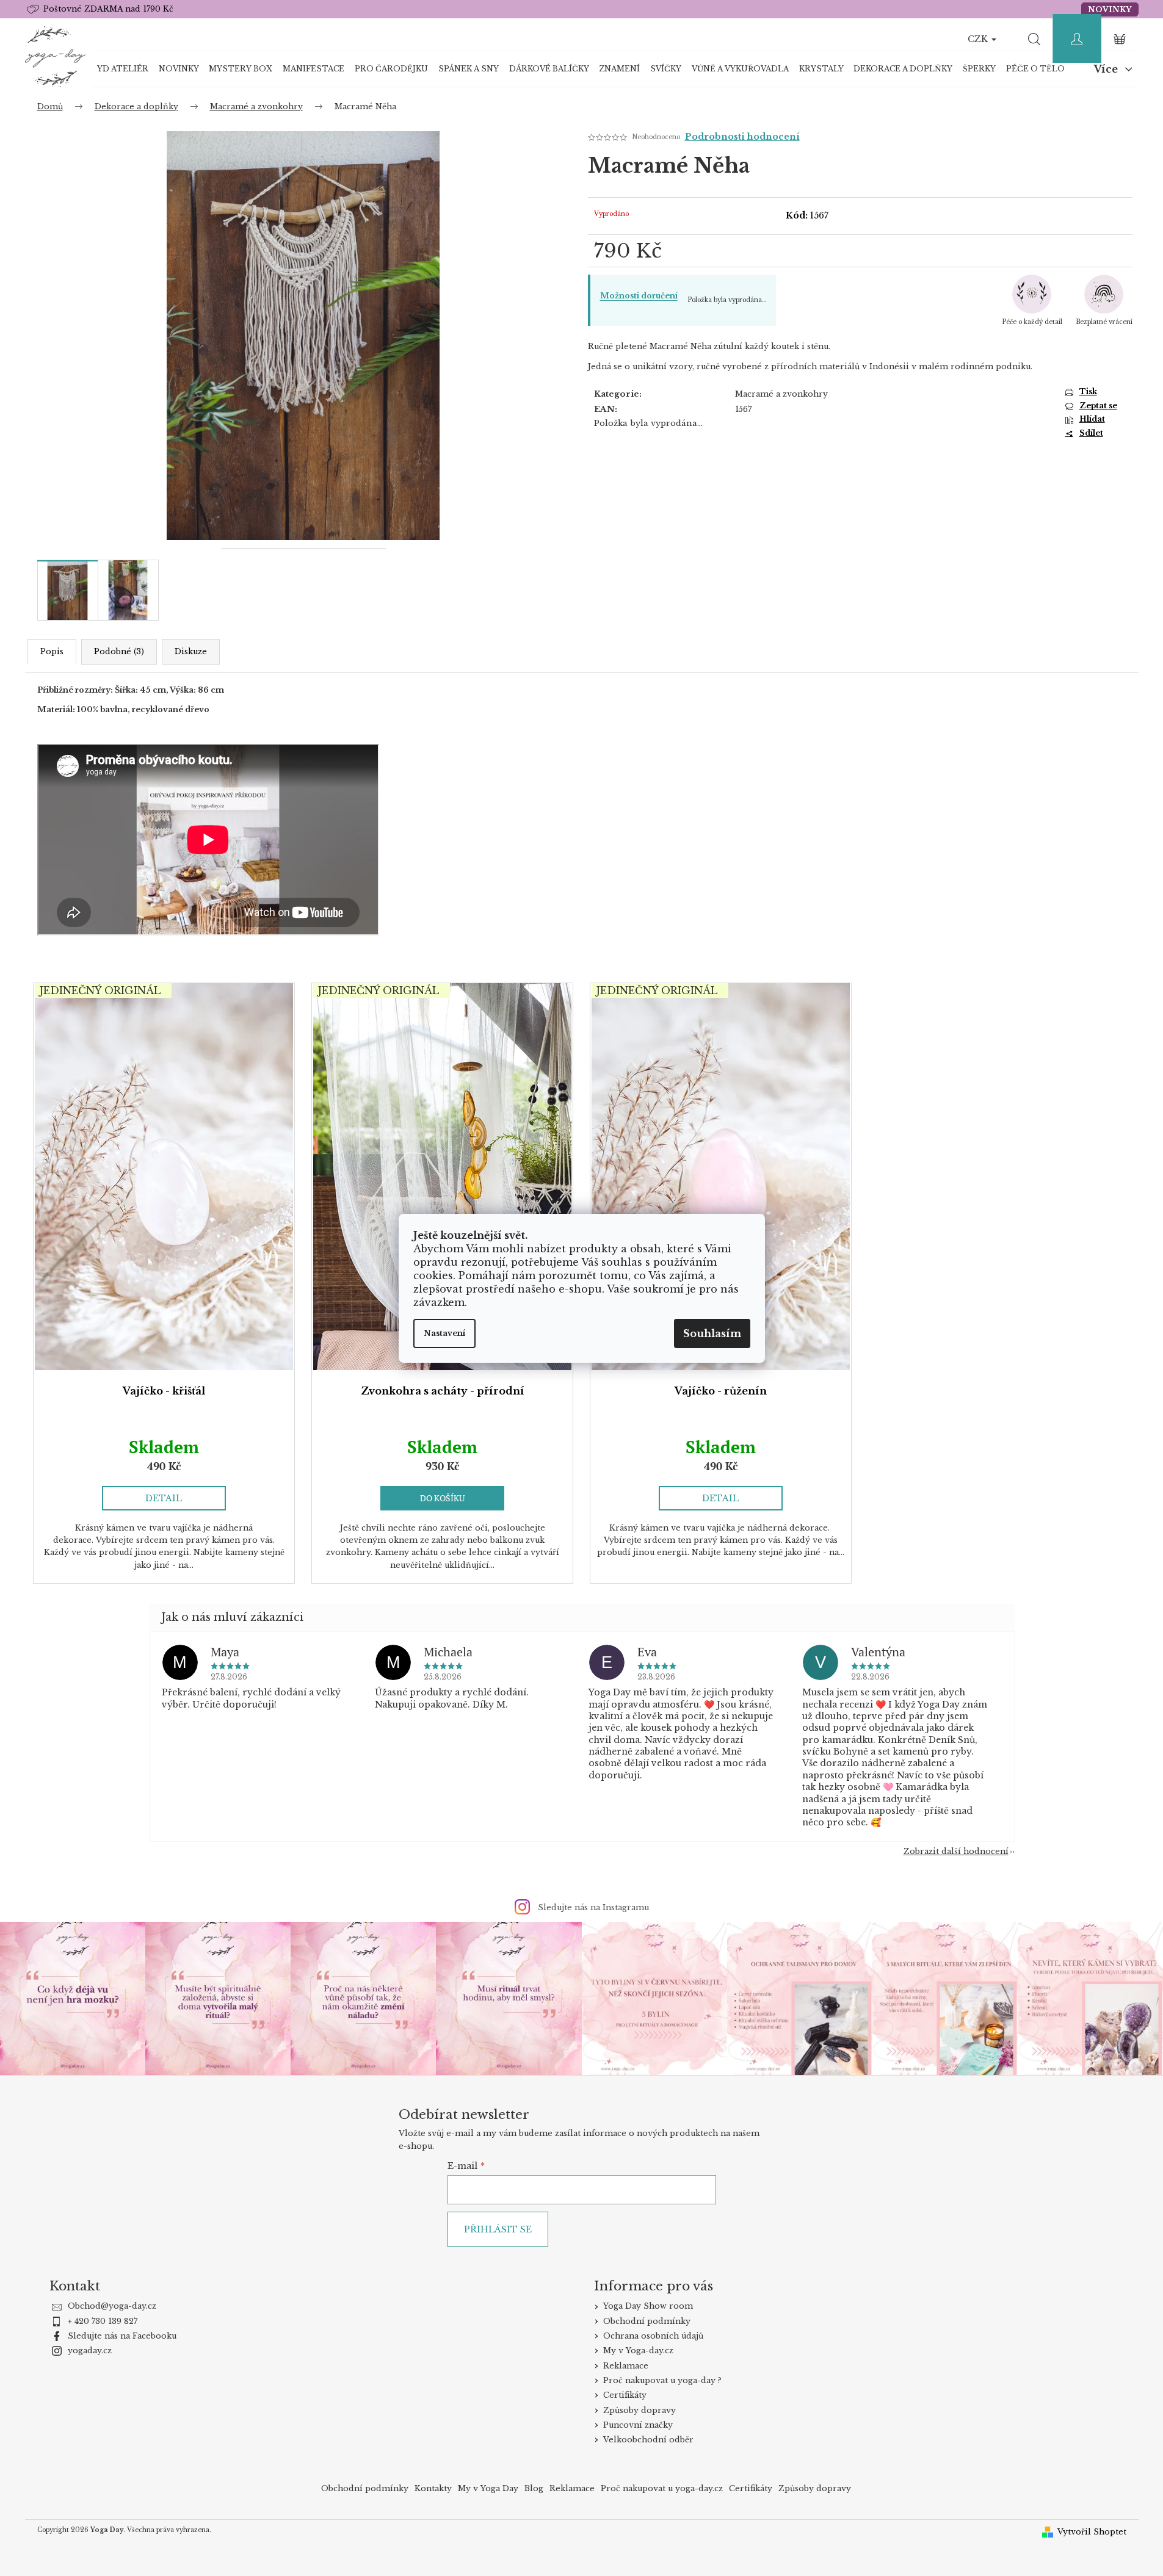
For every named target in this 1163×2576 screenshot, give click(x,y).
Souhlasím (712, 1333)
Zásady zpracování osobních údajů (715, 1402)
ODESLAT (715, 1375)
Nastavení (444, 1333)
